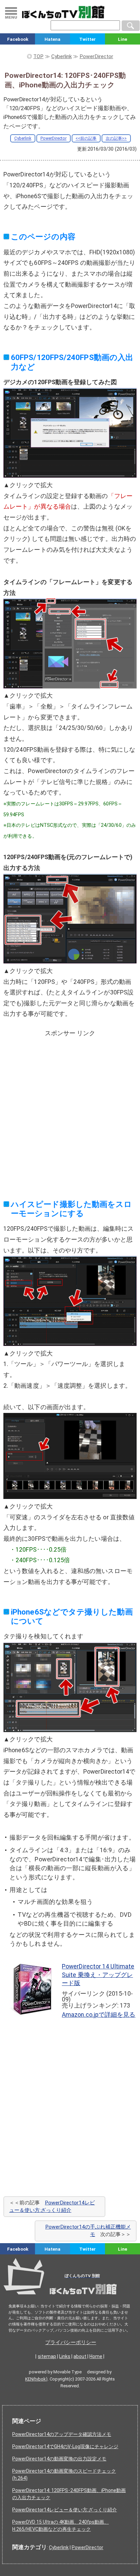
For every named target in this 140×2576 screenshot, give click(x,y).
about (80, 2356)
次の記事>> (116, 138)
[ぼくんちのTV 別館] (70, 2297)
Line (122, 39)
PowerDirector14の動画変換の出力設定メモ (59, 2459)
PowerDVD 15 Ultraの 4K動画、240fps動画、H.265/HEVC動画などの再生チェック (60, 2526)
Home (96, 2356)
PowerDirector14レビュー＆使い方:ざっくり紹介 (65, 2510)
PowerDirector (54, 138)
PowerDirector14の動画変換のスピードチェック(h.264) (64, 2475)
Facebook (18, 39)
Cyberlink (23, 138)
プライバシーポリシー (71, 2342)
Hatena (52, 39)
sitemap (47, 2356)
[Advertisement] (70, 1110)
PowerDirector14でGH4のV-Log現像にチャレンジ (65, 2446)
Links (65, 2356)
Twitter (87, 39)
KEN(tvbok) (36, 2379)
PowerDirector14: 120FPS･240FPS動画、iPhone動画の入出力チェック (69, 2494)
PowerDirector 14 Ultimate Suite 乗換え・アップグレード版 (98, 1975)
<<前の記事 (86, 138)
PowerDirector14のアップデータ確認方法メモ (62, 2434)
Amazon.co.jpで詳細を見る (99, 2015)
